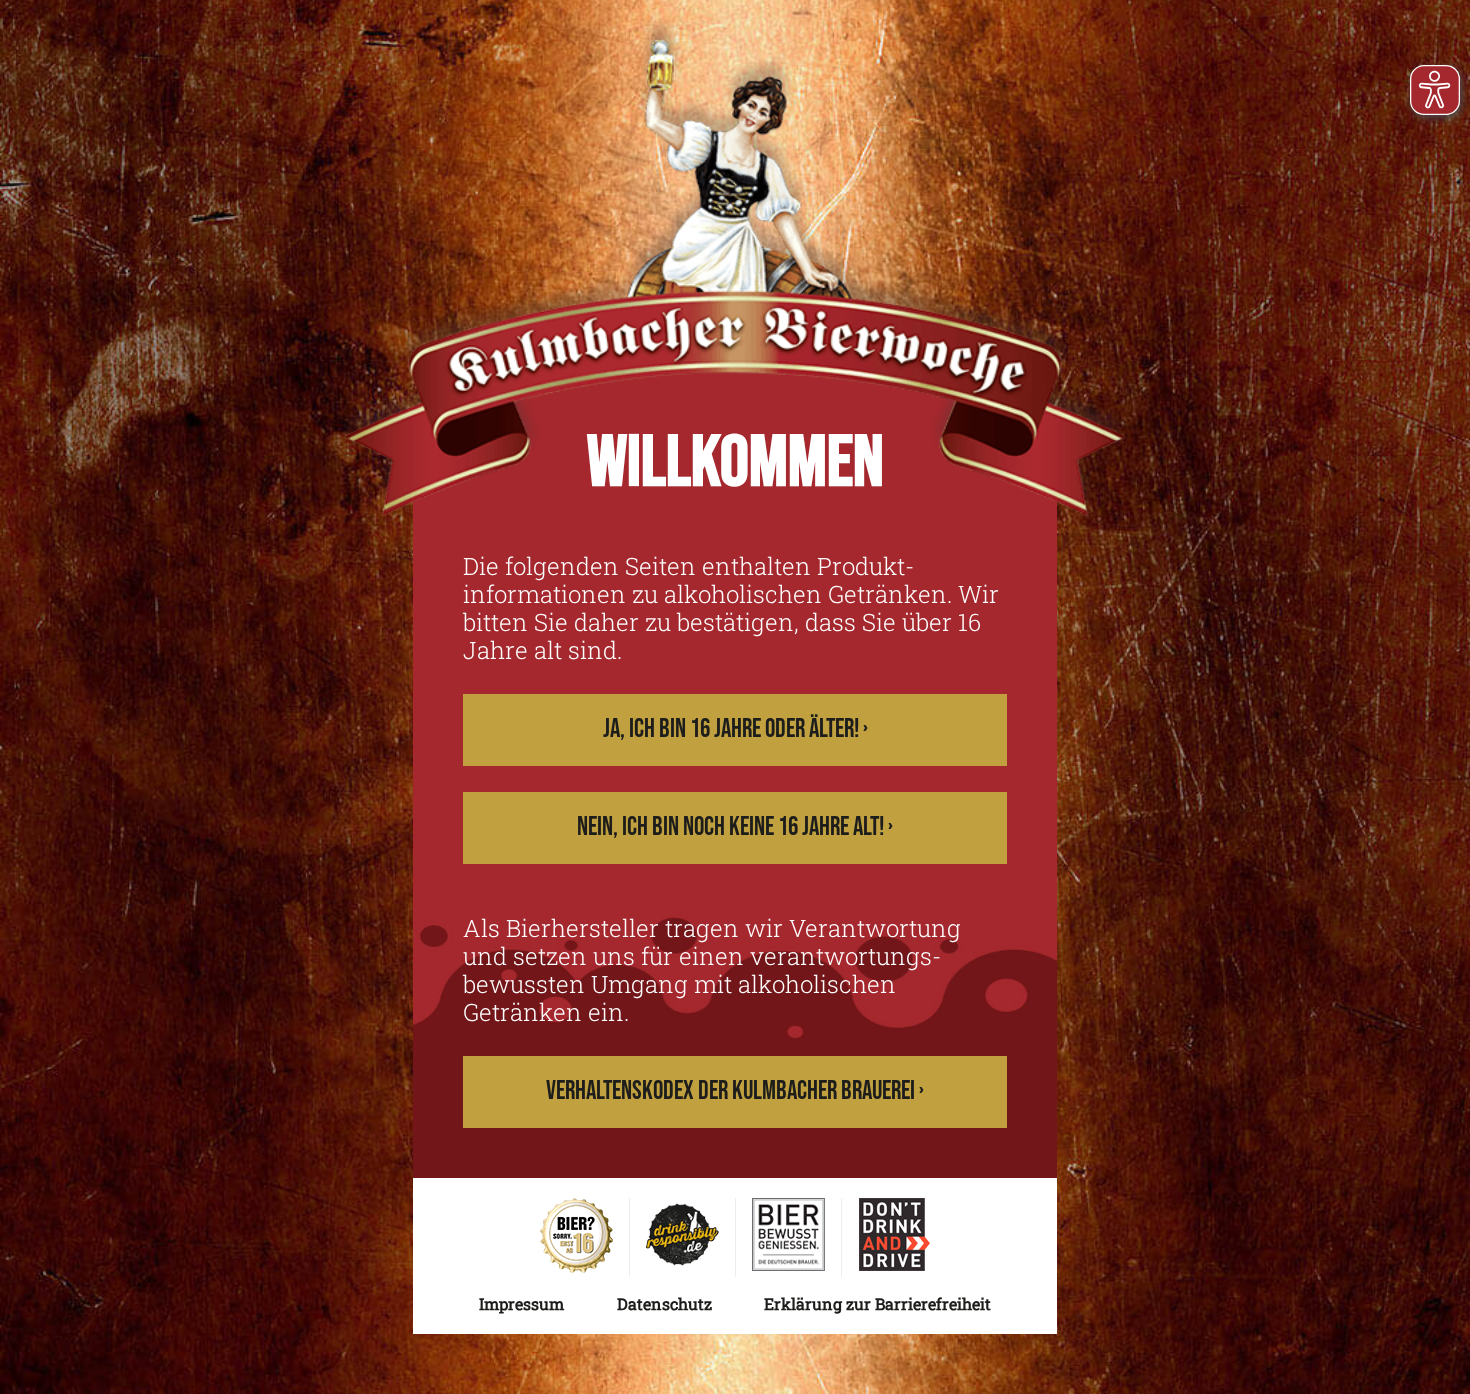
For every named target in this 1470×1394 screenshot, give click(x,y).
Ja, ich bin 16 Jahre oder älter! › (735, 729)
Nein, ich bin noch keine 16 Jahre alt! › (735, 827)
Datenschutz (664, 1303)
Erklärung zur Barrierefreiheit (877, 1303)
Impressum (521, 1303)
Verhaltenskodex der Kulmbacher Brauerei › (735, 1091)
